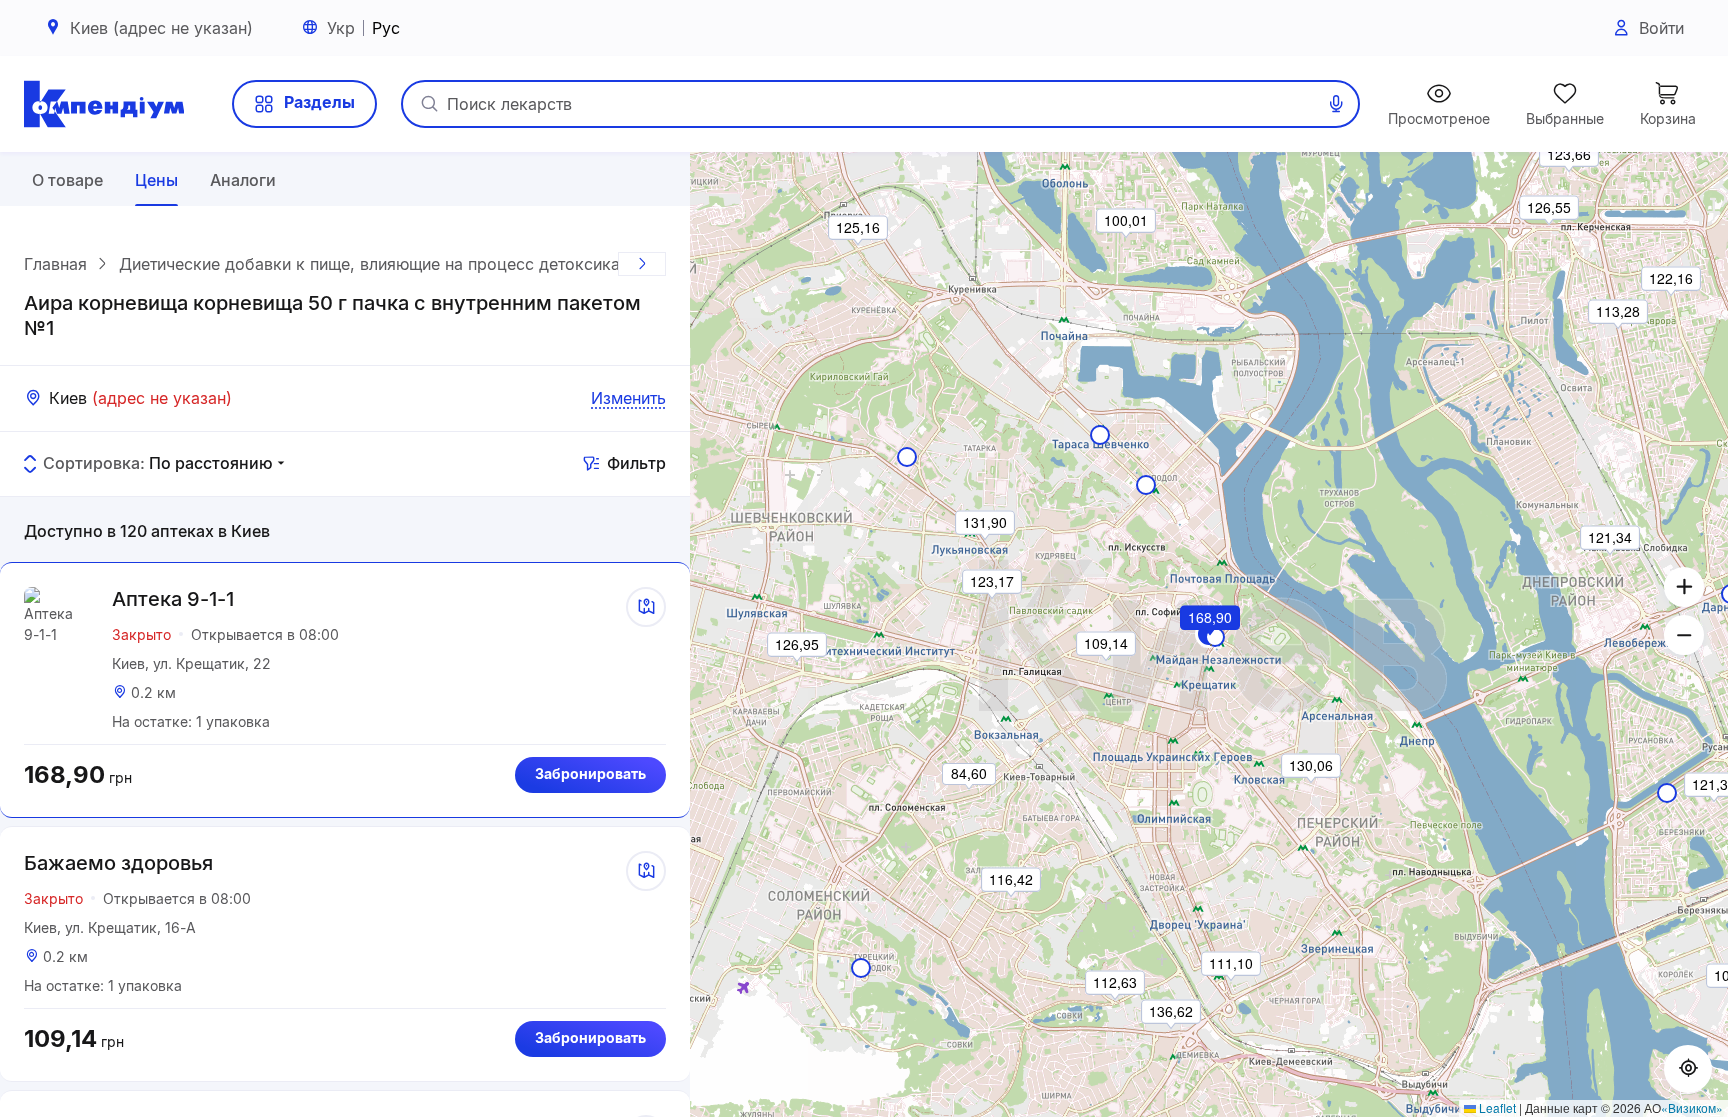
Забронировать (590, 773)
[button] (1211, 645)
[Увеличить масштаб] (1684, 587)
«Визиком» (1692, 1107)
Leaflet (1496, 1107)
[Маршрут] (646, 607)
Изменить (628, 398)
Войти (1661, 28)
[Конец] (642, 264)
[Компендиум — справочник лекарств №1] (104, 104)
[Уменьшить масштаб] (1684, 635)
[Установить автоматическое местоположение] (1688, 1069)
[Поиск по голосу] (1336, 104)
